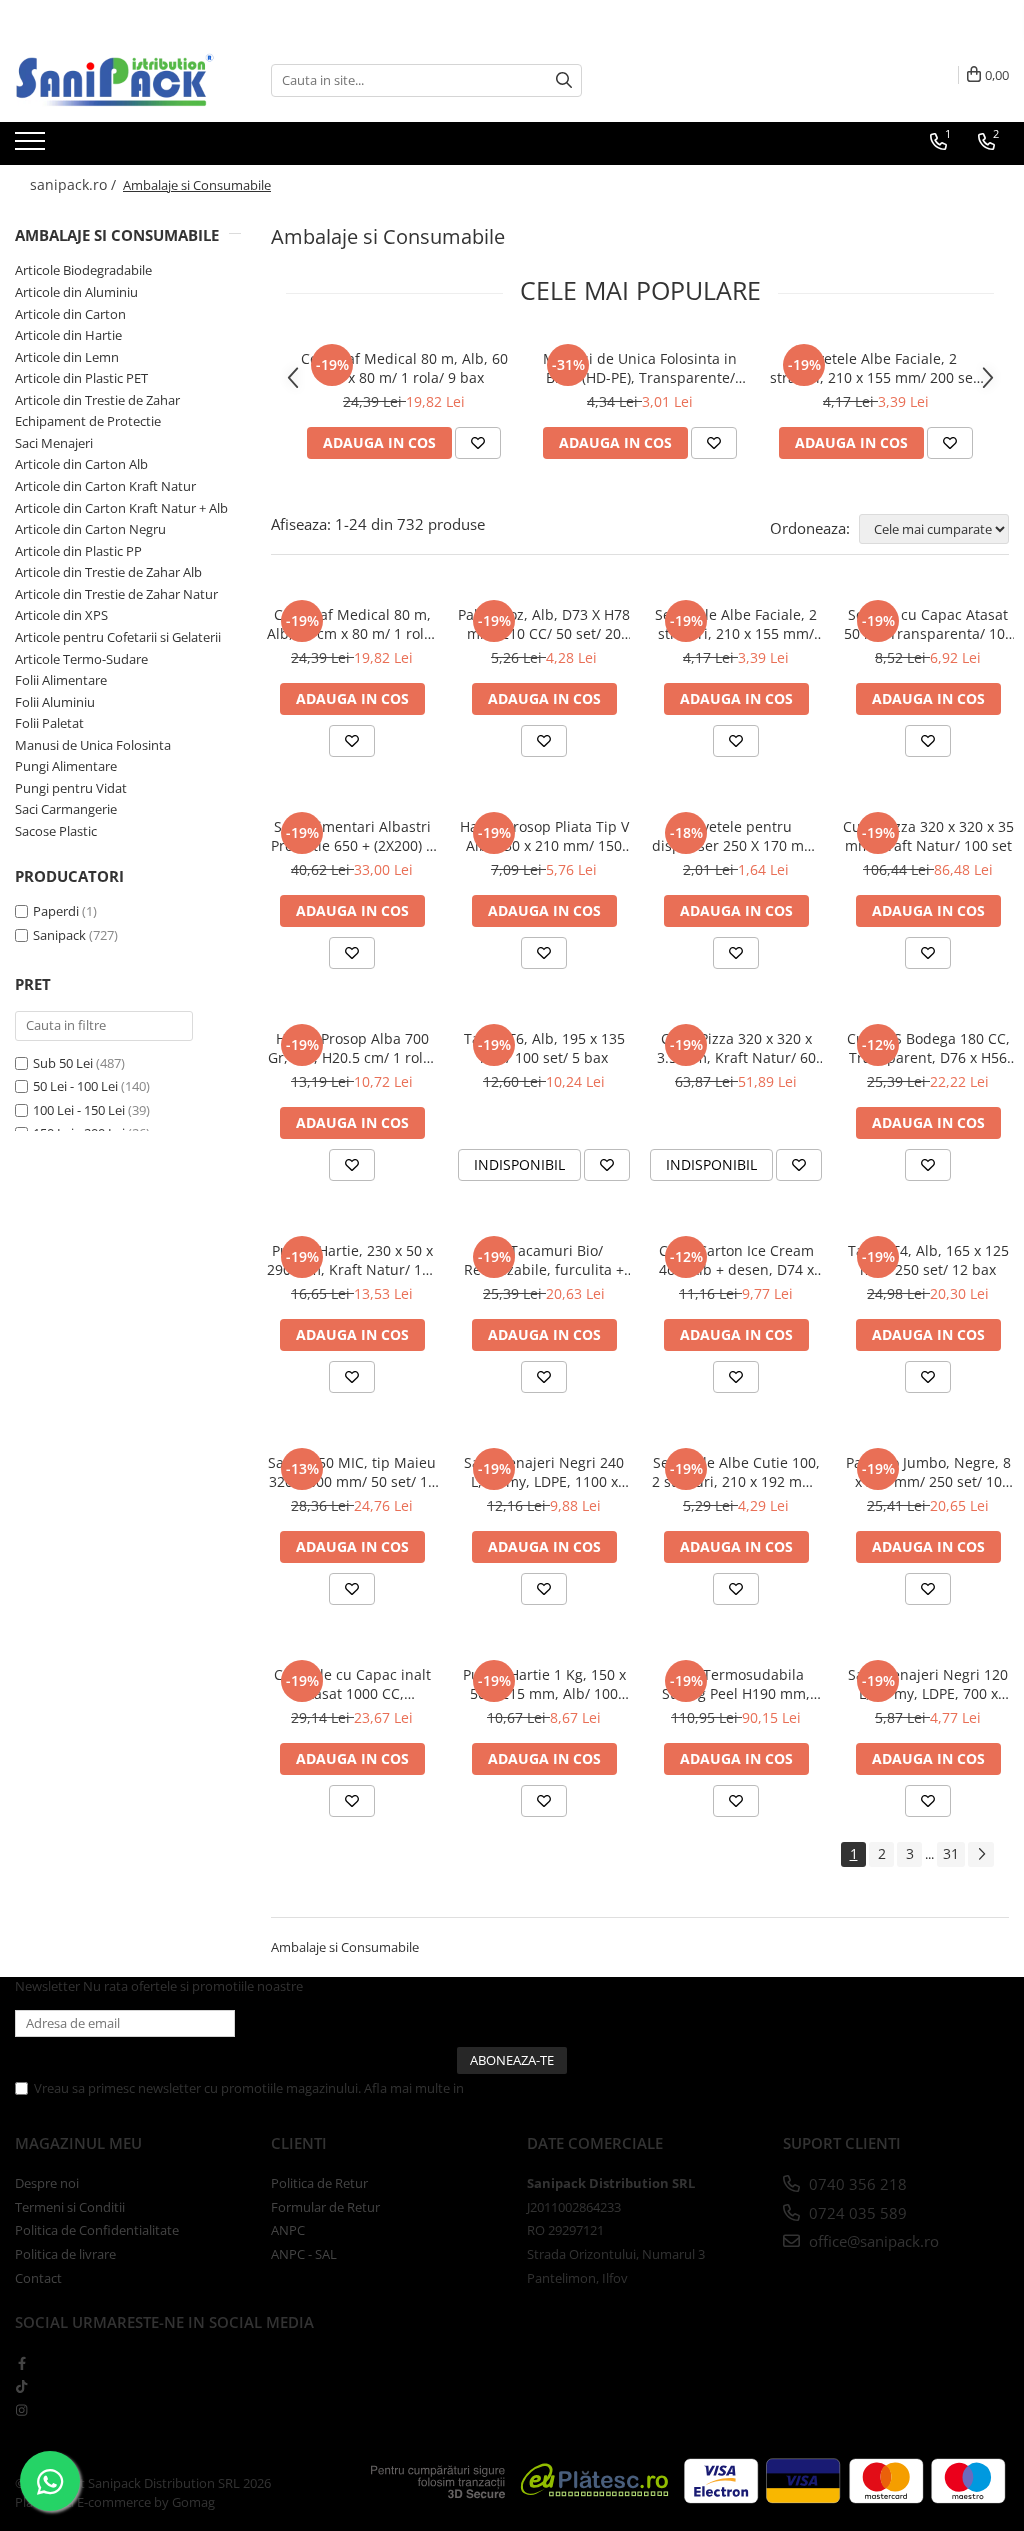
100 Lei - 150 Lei (79, 1110)
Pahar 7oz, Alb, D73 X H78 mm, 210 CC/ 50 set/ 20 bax (544, 624)
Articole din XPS (61, 615)
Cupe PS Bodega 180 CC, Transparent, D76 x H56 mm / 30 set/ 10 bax (928, 1048)
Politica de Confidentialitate (549, 2088)
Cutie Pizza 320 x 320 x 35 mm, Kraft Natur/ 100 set (928, 836)
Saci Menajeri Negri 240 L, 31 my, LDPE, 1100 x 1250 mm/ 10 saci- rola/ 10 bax (544, 1472)
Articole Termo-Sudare (81, 659)
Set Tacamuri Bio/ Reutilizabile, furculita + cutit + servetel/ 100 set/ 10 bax (544, 1260)
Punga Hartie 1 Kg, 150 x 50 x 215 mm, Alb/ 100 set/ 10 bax (544, 1684)
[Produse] (32, 147)
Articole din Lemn (67, 357)
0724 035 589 (856, 2213)
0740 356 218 (856, 2184)
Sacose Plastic (56, 831)
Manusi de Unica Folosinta (93, 745)
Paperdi (56, 911)
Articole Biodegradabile (83, 270)
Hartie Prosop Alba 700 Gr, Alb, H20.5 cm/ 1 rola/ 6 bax (352, 1048)
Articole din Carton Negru (90, 529)
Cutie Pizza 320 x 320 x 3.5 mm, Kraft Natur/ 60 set (736, 1048)
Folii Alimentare (61, 680)
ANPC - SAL (304, 2254)
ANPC (288, 2230)
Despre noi (47, 2183)
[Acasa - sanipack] (115, 80)
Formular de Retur (325, 2207)
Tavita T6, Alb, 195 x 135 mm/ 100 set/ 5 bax (544, 1048)
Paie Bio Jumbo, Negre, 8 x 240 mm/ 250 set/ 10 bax (928, 1472)
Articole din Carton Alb (81, 464)
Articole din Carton (70, 314)
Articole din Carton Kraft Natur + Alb (121, 508)
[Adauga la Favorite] (478, 443)
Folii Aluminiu (55, 702)
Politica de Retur (319, 2183)
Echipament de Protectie (88, 421)
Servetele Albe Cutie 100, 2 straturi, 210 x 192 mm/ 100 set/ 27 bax (736, 1472)
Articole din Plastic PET (81, 378)
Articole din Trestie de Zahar (97, 400)
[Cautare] (564, 80)
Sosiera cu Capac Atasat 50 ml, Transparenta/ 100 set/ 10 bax (928, 624)
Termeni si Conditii (70, 2207)
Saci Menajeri (54, 443)
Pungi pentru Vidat (71, 788)
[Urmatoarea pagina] (981, 1854)
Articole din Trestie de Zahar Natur (116, 594)
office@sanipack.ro (872, 2241)
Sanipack (59, 935)
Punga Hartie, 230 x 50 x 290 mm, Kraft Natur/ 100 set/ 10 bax (352, 1260)
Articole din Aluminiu (76, 292)
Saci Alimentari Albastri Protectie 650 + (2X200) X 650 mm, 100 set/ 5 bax (352, 836)
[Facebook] (21, 2363)
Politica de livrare (65, 2254)
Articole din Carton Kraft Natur (105, 486)
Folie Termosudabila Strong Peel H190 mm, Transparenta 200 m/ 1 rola (736, 1684)
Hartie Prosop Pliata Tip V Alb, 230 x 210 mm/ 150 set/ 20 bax (544, 836)
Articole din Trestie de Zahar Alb (108, 572)
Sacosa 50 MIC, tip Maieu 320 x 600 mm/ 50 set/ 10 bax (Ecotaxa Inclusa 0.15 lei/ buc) (352, 1472)
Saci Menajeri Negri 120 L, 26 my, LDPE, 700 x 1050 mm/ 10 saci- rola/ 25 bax (928, 1684)
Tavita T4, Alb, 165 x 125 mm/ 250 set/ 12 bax (928, 1260)
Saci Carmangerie (66, 809)
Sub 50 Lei (63, 1063)
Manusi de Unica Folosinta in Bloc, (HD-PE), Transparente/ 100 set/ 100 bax (640, 368)
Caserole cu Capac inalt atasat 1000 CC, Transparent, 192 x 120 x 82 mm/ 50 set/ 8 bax (352, 1684)
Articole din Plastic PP (78, 551)
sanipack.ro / (75, 184)
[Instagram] (21, 2410)
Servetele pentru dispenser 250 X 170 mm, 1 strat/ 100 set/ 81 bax (736, 836)
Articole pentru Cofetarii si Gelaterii (118, 637)
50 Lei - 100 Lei (75, 1086)
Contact (38, 2278)
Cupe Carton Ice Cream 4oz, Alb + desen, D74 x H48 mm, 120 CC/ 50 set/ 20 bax (736, 1260)
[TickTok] (21, 2386)
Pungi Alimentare (66, 766)
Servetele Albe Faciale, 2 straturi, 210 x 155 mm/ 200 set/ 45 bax (876, 368)
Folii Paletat (49, 723)
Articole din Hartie (68, 335)
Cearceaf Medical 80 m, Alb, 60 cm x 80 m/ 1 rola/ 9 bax (404, 368)
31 (951, 1853)
